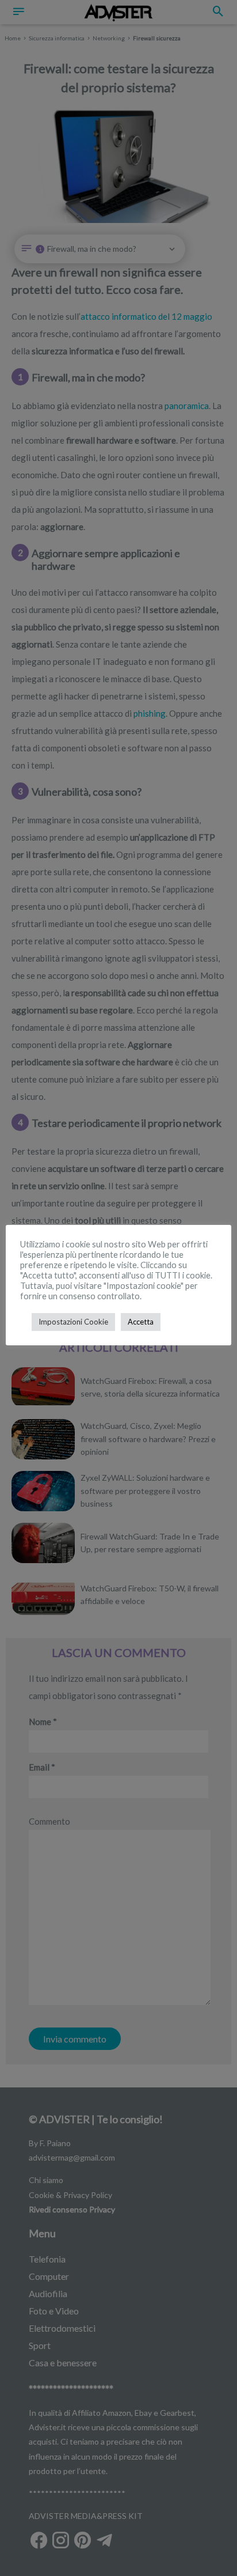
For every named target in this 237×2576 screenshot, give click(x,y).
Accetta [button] (141, 1322)
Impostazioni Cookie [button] (73, 1322)
